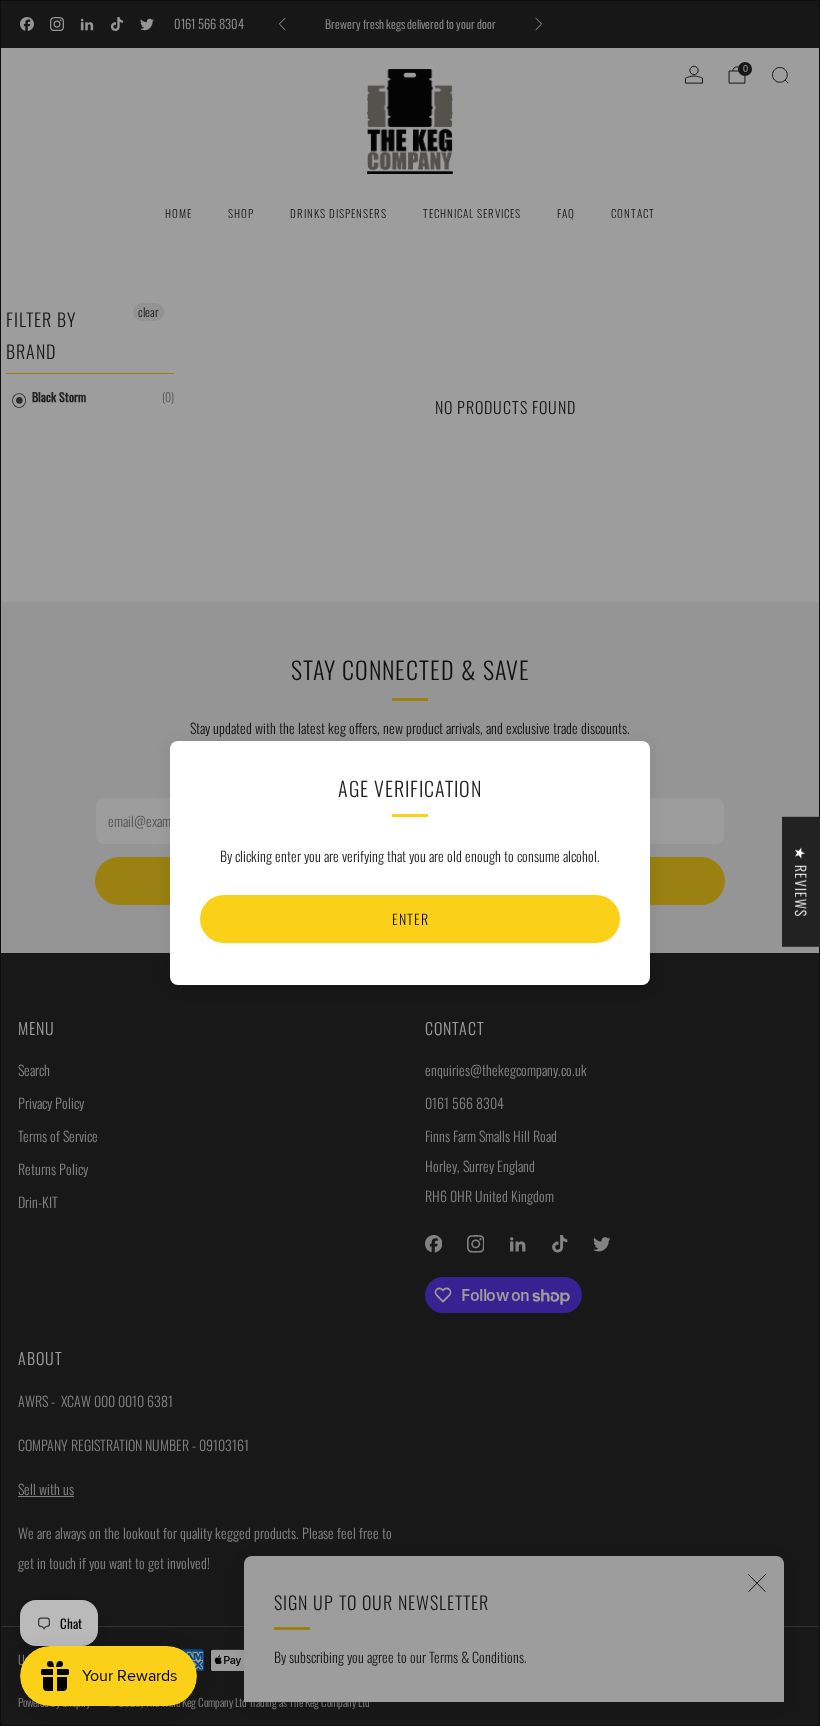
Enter (410, 918)
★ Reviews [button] (801, 882)
